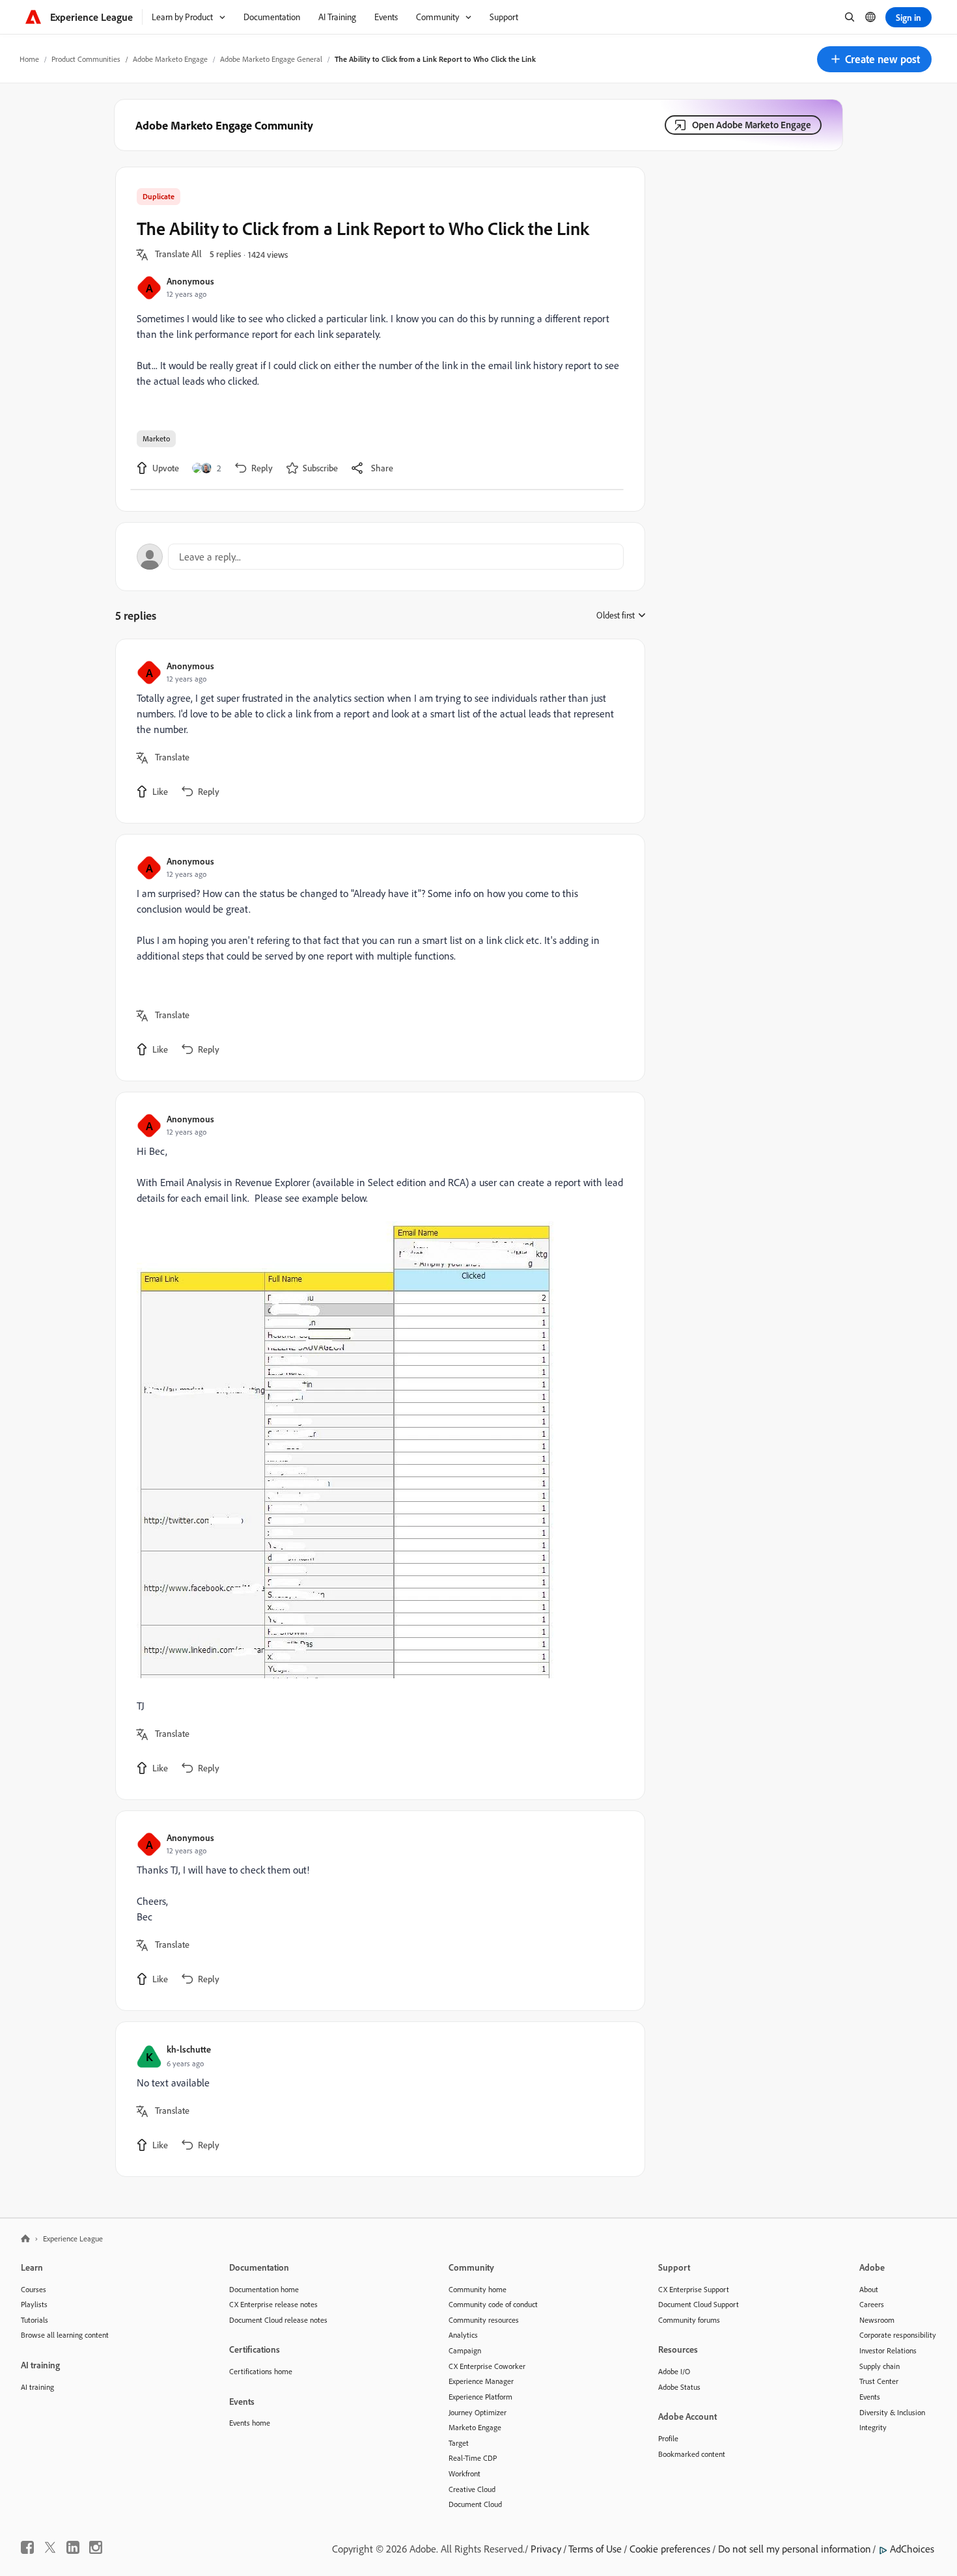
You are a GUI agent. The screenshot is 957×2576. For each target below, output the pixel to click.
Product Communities (86, 59)
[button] (874, 59)
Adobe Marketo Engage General (271, 59)
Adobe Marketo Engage (170, 59)
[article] (377, 731)
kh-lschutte (189, 2049)
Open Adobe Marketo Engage (752, 125)
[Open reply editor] (380, 557)
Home (29, 59)
